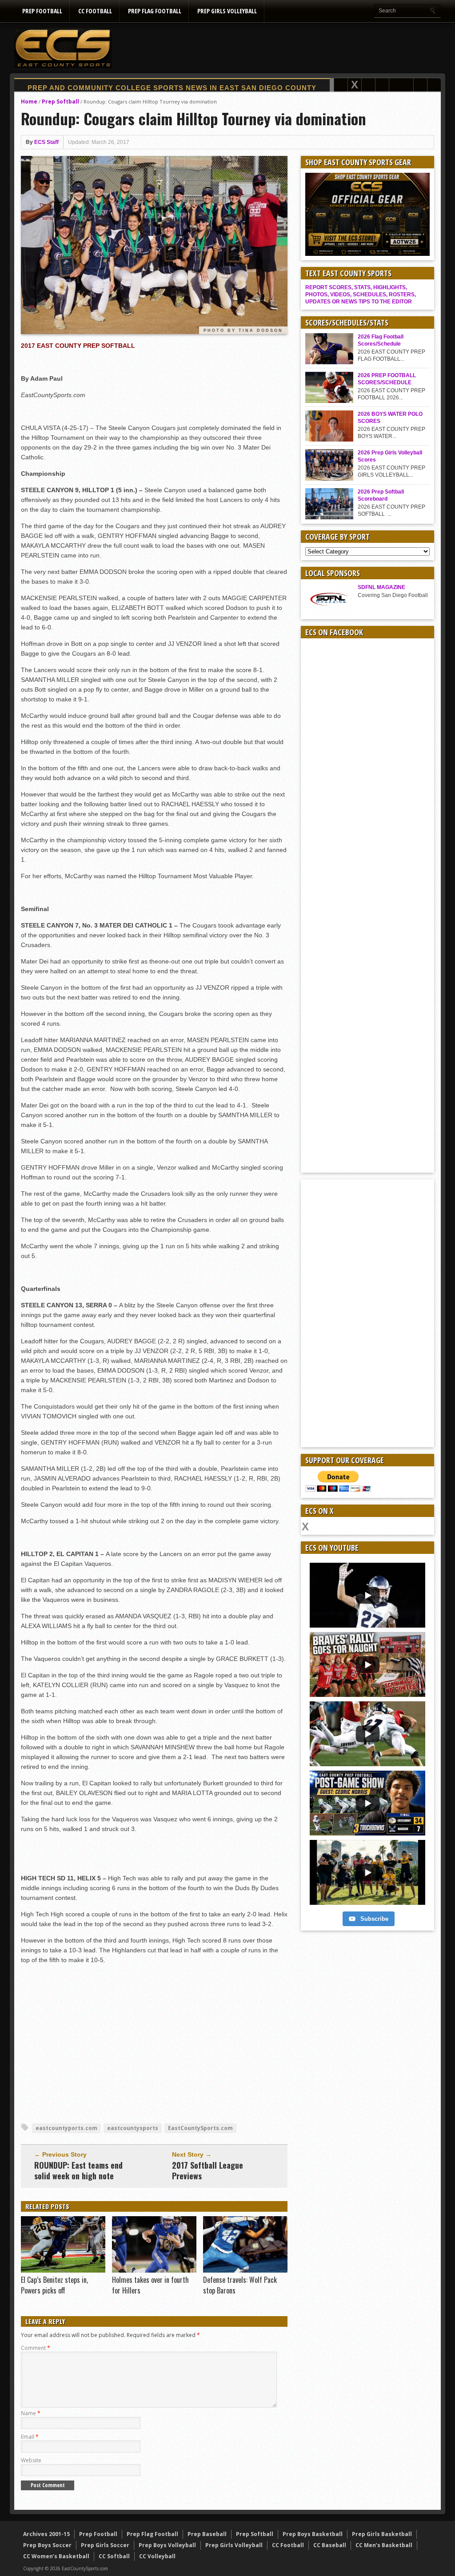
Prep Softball (60, 102)
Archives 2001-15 (46, 2534)
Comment (36, 2348)
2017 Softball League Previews (208, 2170)
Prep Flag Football (155, 11)
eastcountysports (133, 2128)
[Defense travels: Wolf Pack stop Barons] (245, 2270)
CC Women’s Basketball (56, 2556)
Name (31, 2413)
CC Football (95, 11)
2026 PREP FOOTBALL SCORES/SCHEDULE (387, 379)
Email (30, 2437)
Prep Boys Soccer (47, 2545)
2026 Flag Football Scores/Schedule (381, 340)
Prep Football (42, 11)
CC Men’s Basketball (384, 2545)
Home (29, 102)
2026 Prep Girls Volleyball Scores (390, 456)
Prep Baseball (207, 2534)
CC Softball (114, 2556)
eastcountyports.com (66, 2128)
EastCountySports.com (200, 2128)
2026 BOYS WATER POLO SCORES (390, 418)
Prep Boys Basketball (313, 2534)
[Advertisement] (279, 48)
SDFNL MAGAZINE (381, 587)
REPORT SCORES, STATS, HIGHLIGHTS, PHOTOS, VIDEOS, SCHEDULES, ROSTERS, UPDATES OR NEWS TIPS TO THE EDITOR (361, 295)
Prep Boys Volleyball (167, 2545)
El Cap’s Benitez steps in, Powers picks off (54, 2285)
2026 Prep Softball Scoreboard (381, 495)
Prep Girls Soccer (105, 2545)
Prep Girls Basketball (382, 2534)
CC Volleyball (157, 2556)
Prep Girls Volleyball (227, 11)
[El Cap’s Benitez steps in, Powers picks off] (63, 2270)
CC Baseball (330, 2545)
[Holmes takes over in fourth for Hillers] (154, 2270)
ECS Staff (46, 142)
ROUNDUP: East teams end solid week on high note (78, 2170)
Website (31, 2460)
